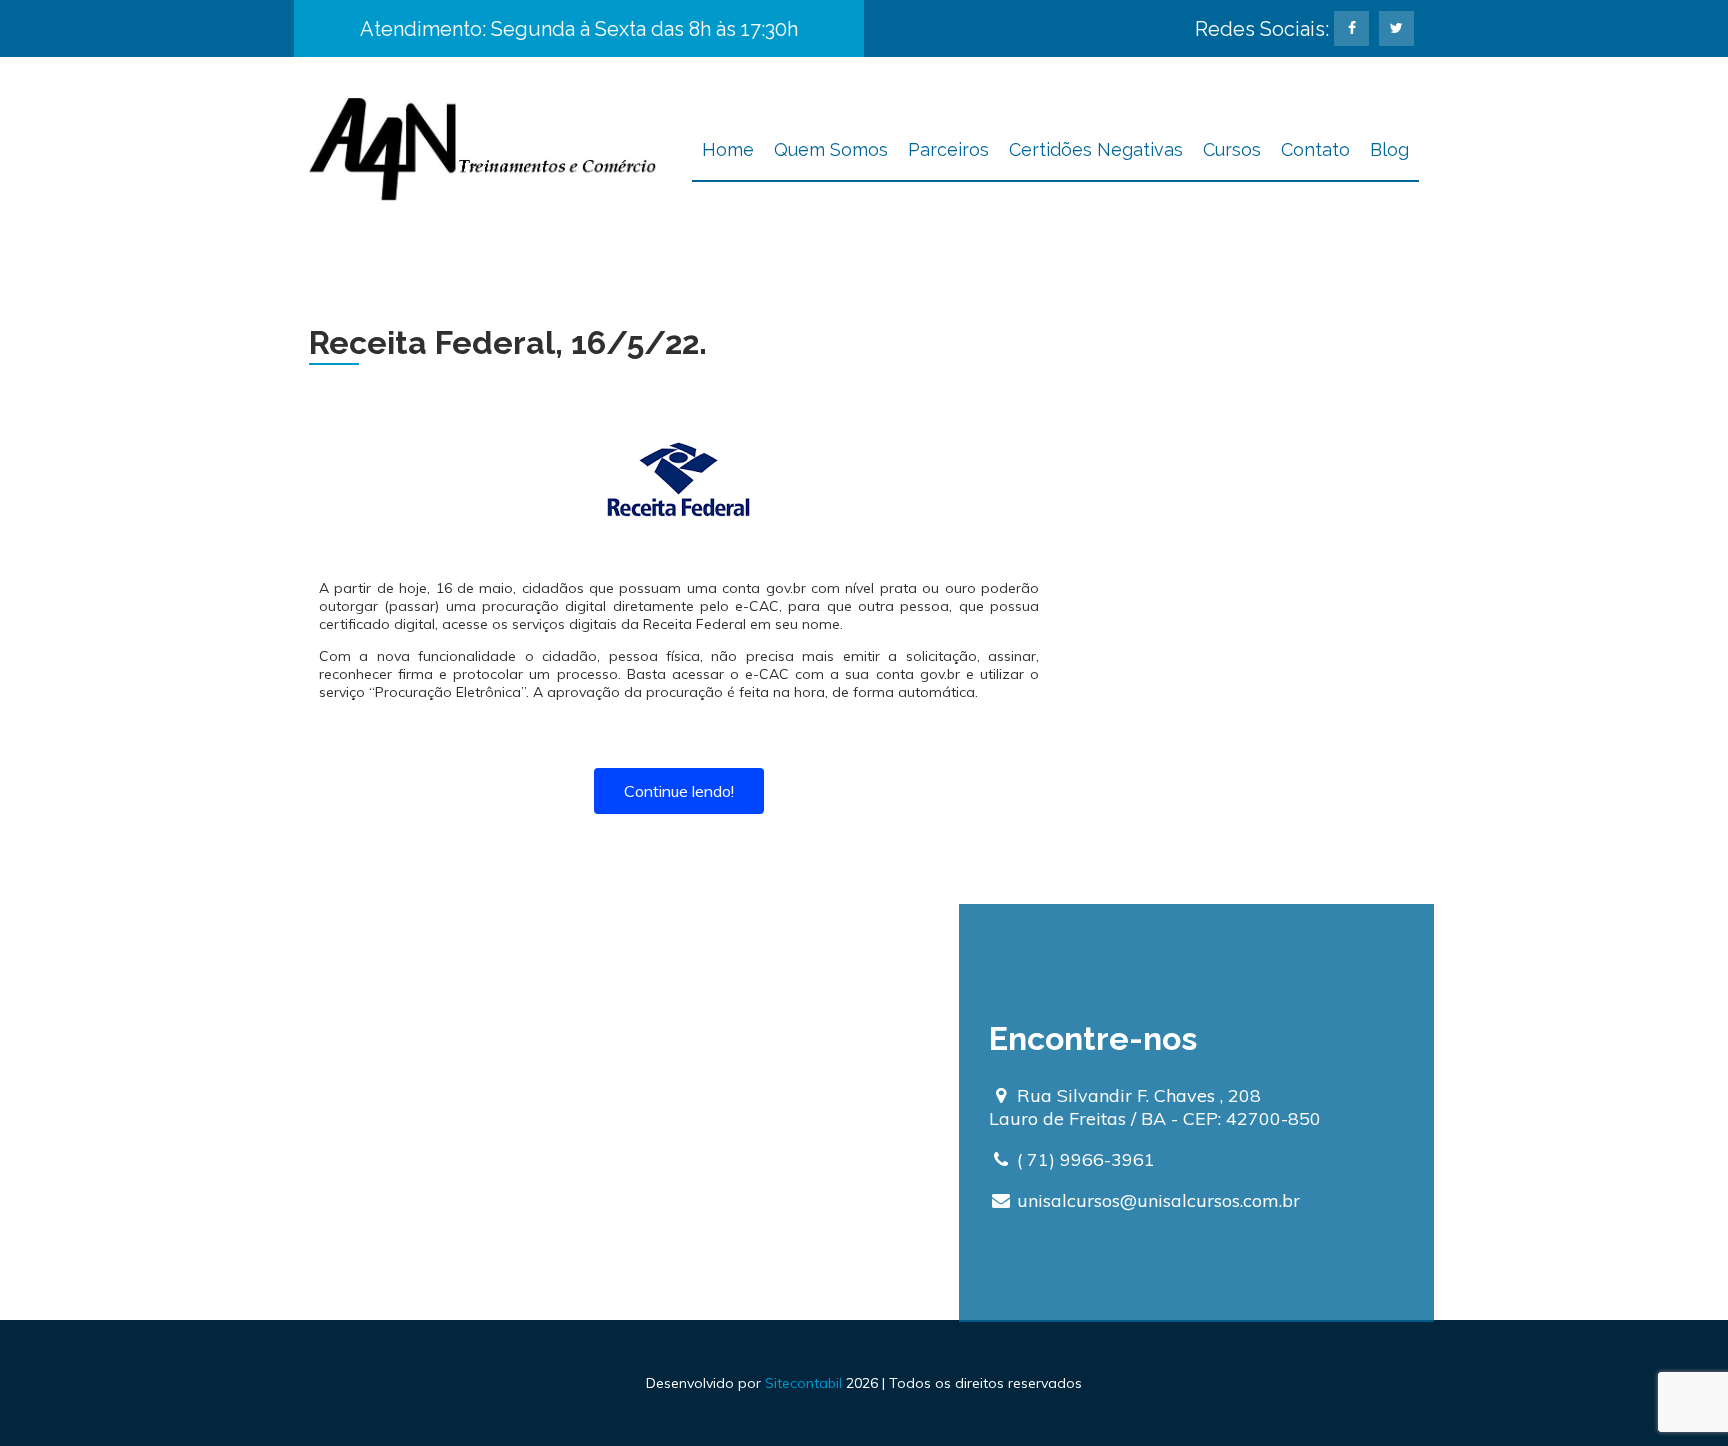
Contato (1315, 149)
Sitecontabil (803, 1383)
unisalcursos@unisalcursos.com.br (1158, 1200)
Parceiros (948, 149)
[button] (679, 791)
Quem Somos (831, 149)
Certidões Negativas (1096, 149)
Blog (1389, 149)
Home (728, 149)
